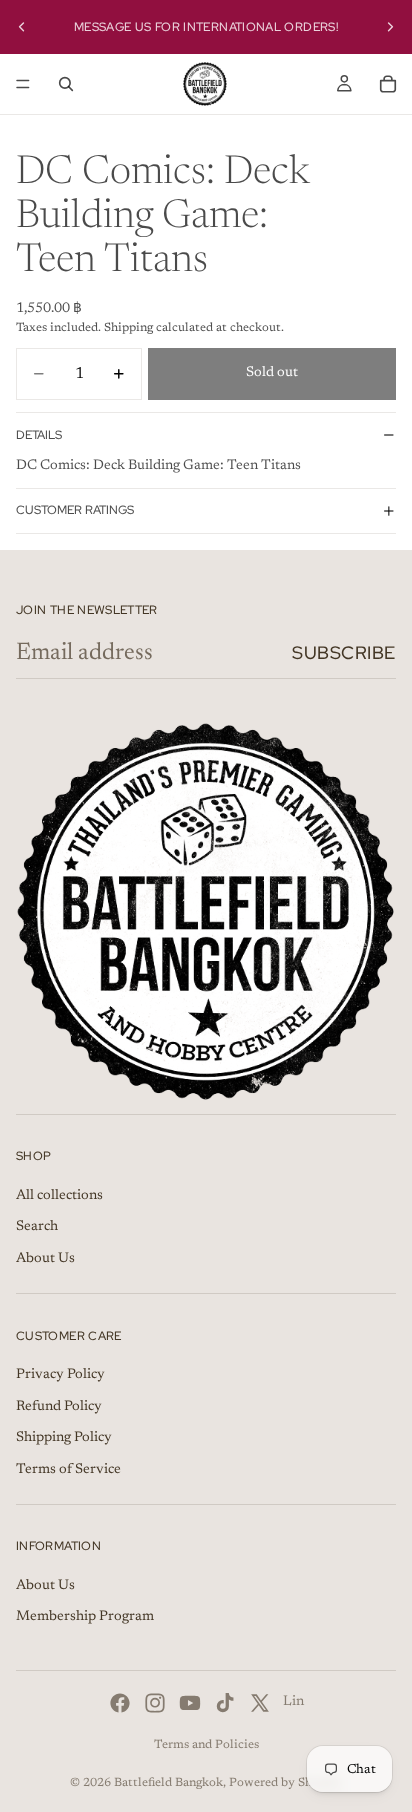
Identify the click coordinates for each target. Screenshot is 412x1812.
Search (37, 1227)
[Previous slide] (22, 27)
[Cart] (388, 84)
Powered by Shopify (285, 1783)
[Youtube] (190, 1703)
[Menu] (23, 84)
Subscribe (344, 652)
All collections (59, 1196)
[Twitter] (260, 1703)
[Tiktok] (225, 1703)
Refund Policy (59, 1407)
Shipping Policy (64, 1438)
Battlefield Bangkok (168, 1783)
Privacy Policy (60, 1375)
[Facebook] (120, 1703)
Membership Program (85, 1618)
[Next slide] (390, 27)
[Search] (66, 84)
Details (39, 435)
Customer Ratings (75, 510)
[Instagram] (155, 1703)
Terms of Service (68, 1470)
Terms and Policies (206, 1745)
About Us (45, 1259)
